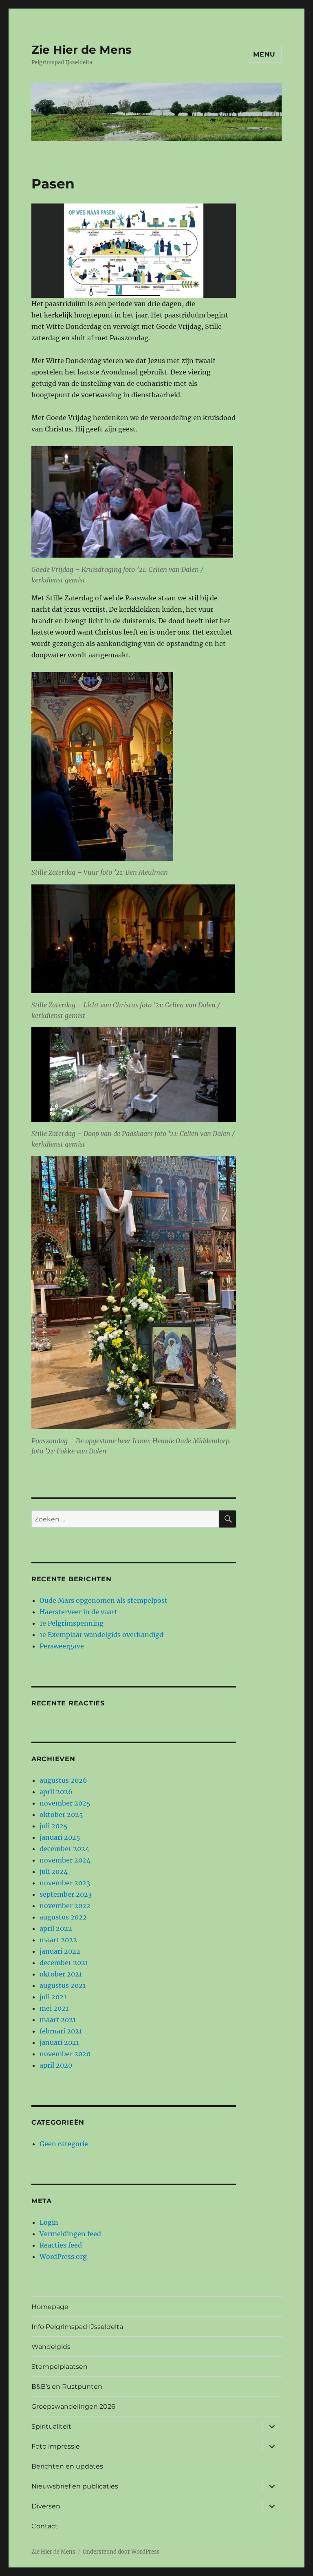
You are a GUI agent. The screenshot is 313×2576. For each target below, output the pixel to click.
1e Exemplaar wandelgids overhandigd (101, 1635)
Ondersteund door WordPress (121, 2552)
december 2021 (64, 1963)
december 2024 (64, 1849)
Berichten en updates (67, 2466)
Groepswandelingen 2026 (73, 2406)
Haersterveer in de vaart (78, 1612)
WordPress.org (63, 2256)
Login (49, 2222)
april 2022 (56, 1928)
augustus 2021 (63, 1985)
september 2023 (66, 1894)
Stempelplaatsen (60, 2367)
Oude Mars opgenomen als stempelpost (104, 1600)
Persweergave (62, 1646)
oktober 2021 (61, 1974)
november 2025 (65, 1803)
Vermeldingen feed (70, 2234)
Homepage (50, 2307)
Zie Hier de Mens (82, 50)
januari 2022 (60, 1951)
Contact (45, 2526)
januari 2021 (59, 2042)
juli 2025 (54, 1826)
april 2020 (56, 2065)
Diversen (46, 2506)
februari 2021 (61, 2031)
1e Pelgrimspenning (72, 1623)
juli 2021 (53, 1997)
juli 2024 (54, 1871)
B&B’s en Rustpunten (67, 2387)
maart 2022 (58, 1940)
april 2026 (56, 1792)
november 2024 (65, 1860)
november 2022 (65, 1906)
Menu (264, 54)
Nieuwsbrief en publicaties (75, 2486)
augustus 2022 (63, 1917)
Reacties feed (61, 2245)
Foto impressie (56, 2446)
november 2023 (65, 1883)
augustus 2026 (63, 1780)
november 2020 (65, 2054)
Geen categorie (64, 2144)
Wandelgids (51, 2347)
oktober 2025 (61, 1814)
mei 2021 (54, 2008)
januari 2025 (60, 1837)
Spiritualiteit (51, 2426)
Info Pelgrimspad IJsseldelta (77, 2327)
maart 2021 (58, 2020)
